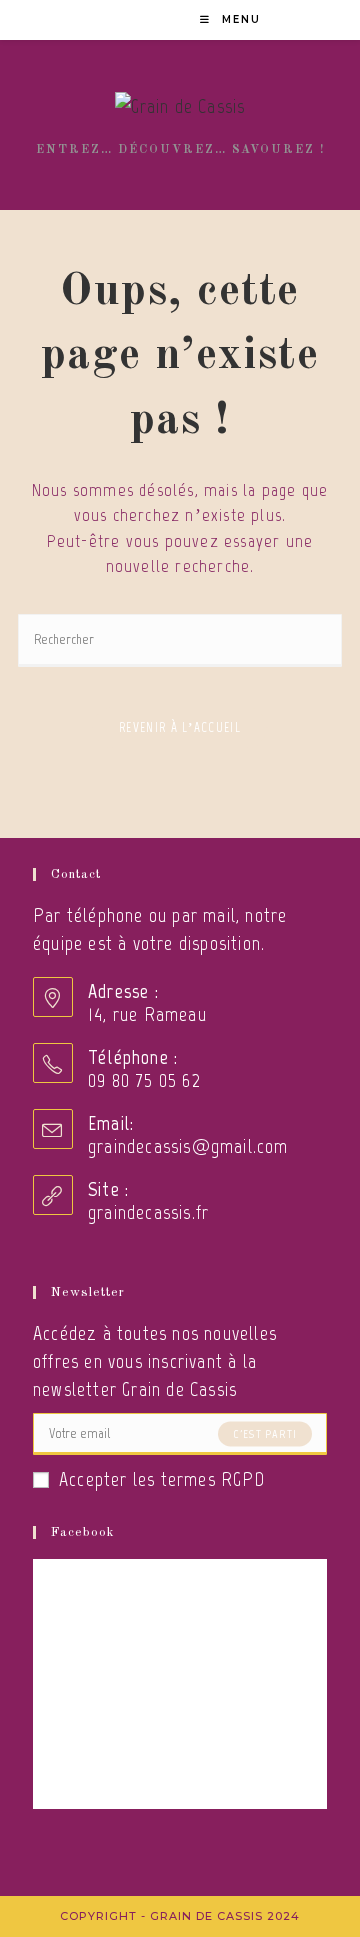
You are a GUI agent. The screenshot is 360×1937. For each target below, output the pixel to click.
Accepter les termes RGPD (162, 1479)
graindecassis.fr (148, 1212)
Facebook (82, 1532)
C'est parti (265, 1434)
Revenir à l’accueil (180, 727)
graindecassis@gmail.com (188, 1146)
